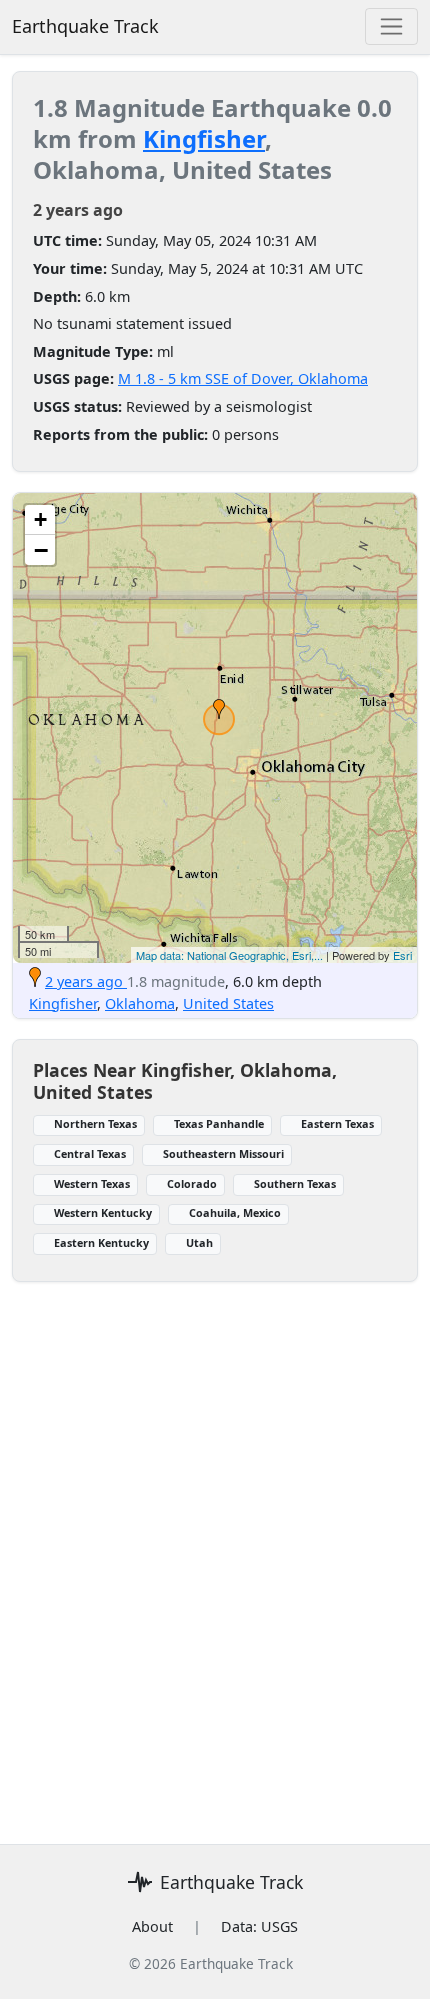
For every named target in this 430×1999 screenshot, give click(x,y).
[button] (219, 709)
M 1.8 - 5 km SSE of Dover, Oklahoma (243, 378)
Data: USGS (259, 1926)
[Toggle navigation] (391, 26)
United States (228, 1003)
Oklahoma (140, 1003)
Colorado (192, 1183)
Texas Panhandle (219, 1123)
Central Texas (90, 1153)
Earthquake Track (85, 26)
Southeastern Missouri (223, 1153)
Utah (199, 1242)
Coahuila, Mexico (235, 1212)
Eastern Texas (337, 1123)
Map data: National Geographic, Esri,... (229, 955)
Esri (402, 955)
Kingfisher (204, 138)
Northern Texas (95, 1123)
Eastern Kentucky (101, 1242)
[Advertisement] (215, 1551)
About (152, 1926)
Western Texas (92, 1183)
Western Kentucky (103, 1212)
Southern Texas (295, 1183)
